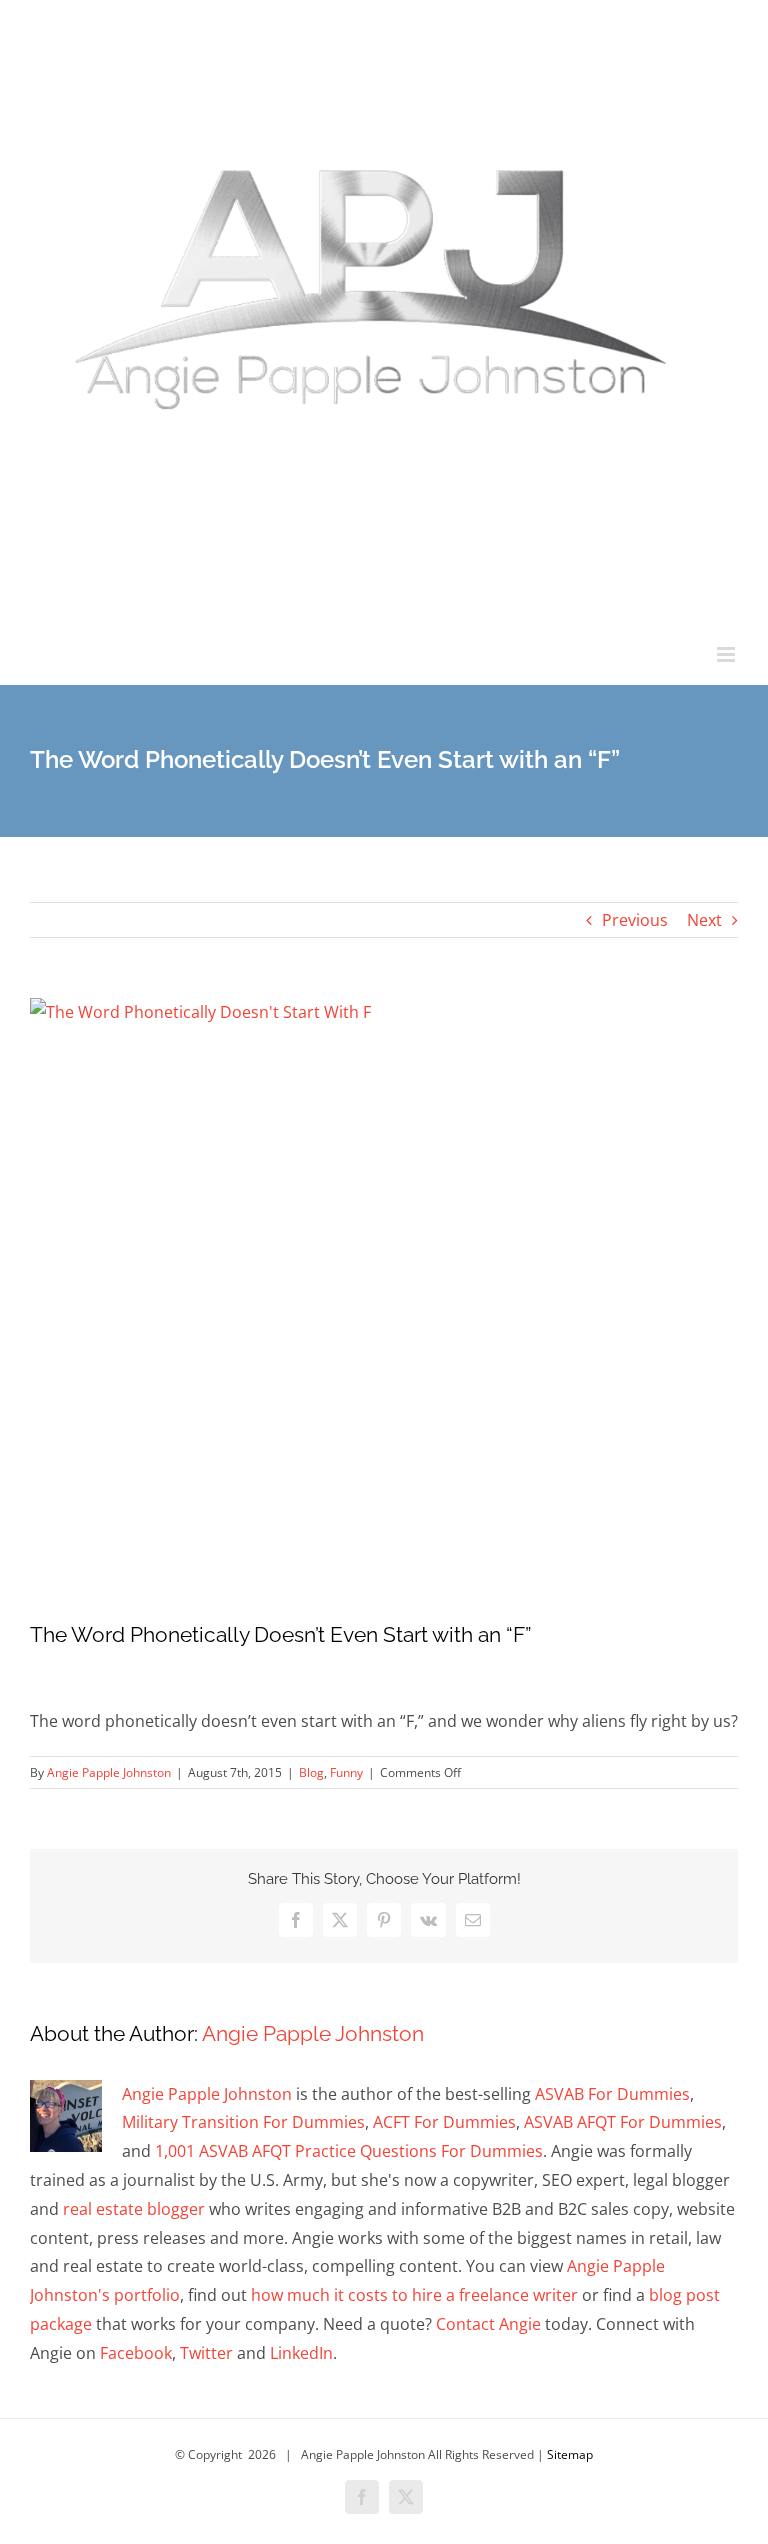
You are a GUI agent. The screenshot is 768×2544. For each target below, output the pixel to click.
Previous (635, 920)
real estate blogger (134, 2209)
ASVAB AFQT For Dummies (623, 2122)
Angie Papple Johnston (109, 1772)
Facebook (136, 2353)
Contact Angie (488, 2324)
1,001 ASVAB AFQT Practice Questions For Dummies (349, 2151)
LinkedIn (301, 2353)
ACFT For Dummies (444, 2122)
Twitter (206, 2353)
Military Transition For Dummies (243, 2122)
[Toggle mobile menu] (727, 654)
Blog (311, 1772)
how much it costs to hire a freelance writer (414, 2295)
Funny (346, 1772)
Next (704, 920)
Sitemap (570, 2454)
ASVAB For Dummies (612, 2094)
